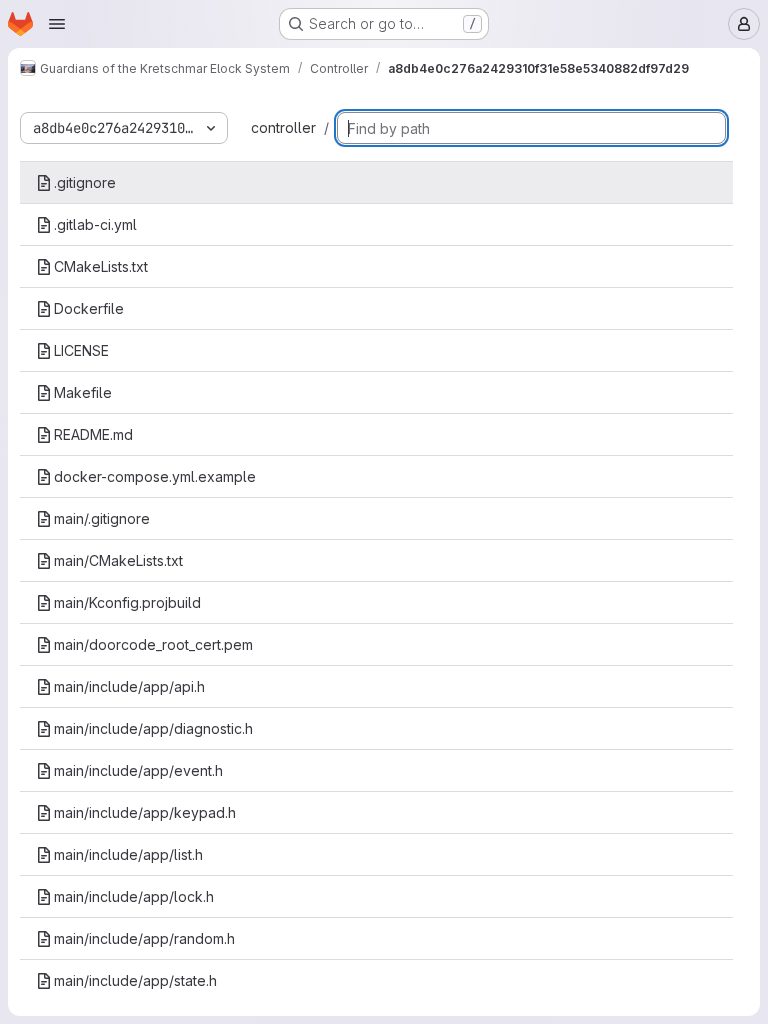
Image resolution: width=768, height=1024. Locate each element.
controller (283, 127)
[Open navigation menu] (57, 24)
